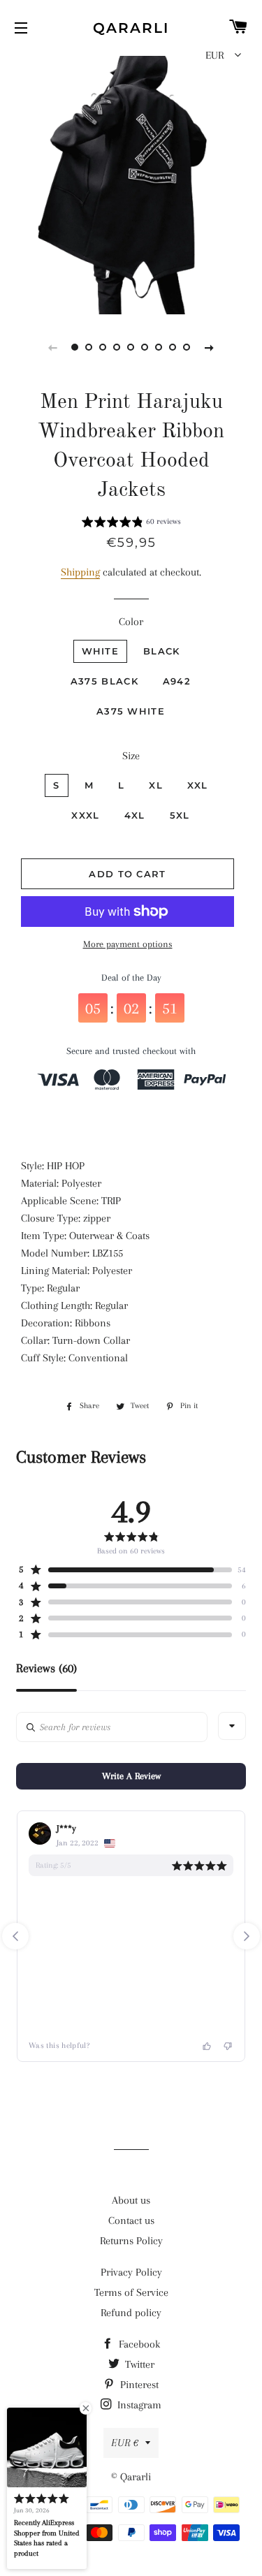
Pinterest (138, 2385)
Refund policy (131, 2313)
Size (131, 756)
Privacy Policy (131, 2272)
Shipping (80, 572)
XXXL (85, 815)
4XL (135, 815)
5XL (180, 815)
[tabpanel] (131, 183)
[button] (131, 524)
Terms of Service (131, 2292)
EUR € (125, 2443)
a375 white (131, 711)
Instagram (138, 2405)
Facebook (138, 2344)
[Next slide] (210, 347)
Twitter (138, 2364)
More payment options (128, 944)
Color (131, 622)
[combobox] (232, 1726)
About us (131, 2200)
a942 (177, 681)
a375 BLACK (104, 681)
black (162, 651)
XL (156, 785)
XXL (198, 785)
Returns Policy (131, 2241)
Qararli (131, 28)
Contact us (131, 2220)
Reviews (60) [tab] (46, 1668)
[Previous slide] (53, 347)
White (101, 651)
